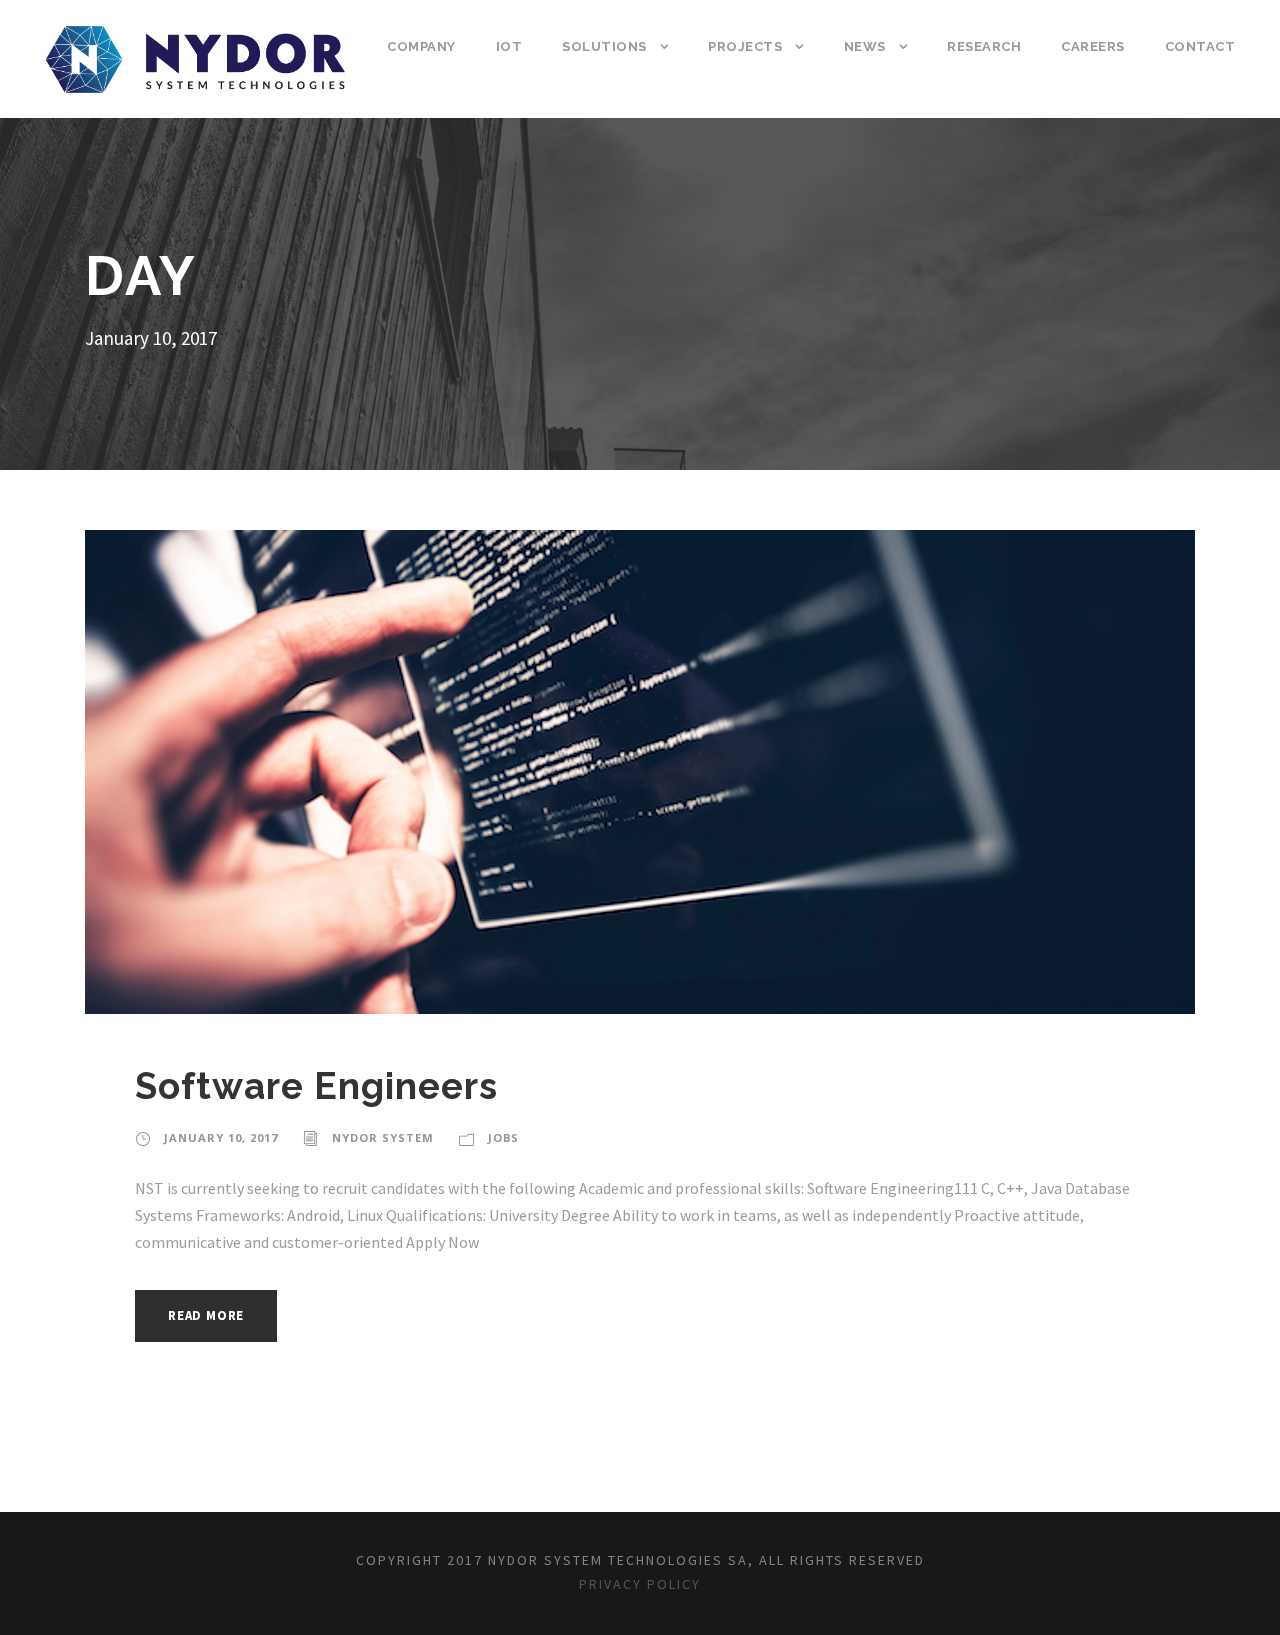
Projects (745, 46)
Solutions (604, 46)
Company (421, 46)
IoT (509, 46)
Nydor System (383, 1137)
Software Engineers (316, 1086)
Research (984, 46)
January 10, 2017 (221, 1137)
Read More (206, 1315)
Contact (1200, 46)
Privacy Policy (640, 1584)
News (865, 46)
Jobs (503, 1137)
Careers (1093, 46)
